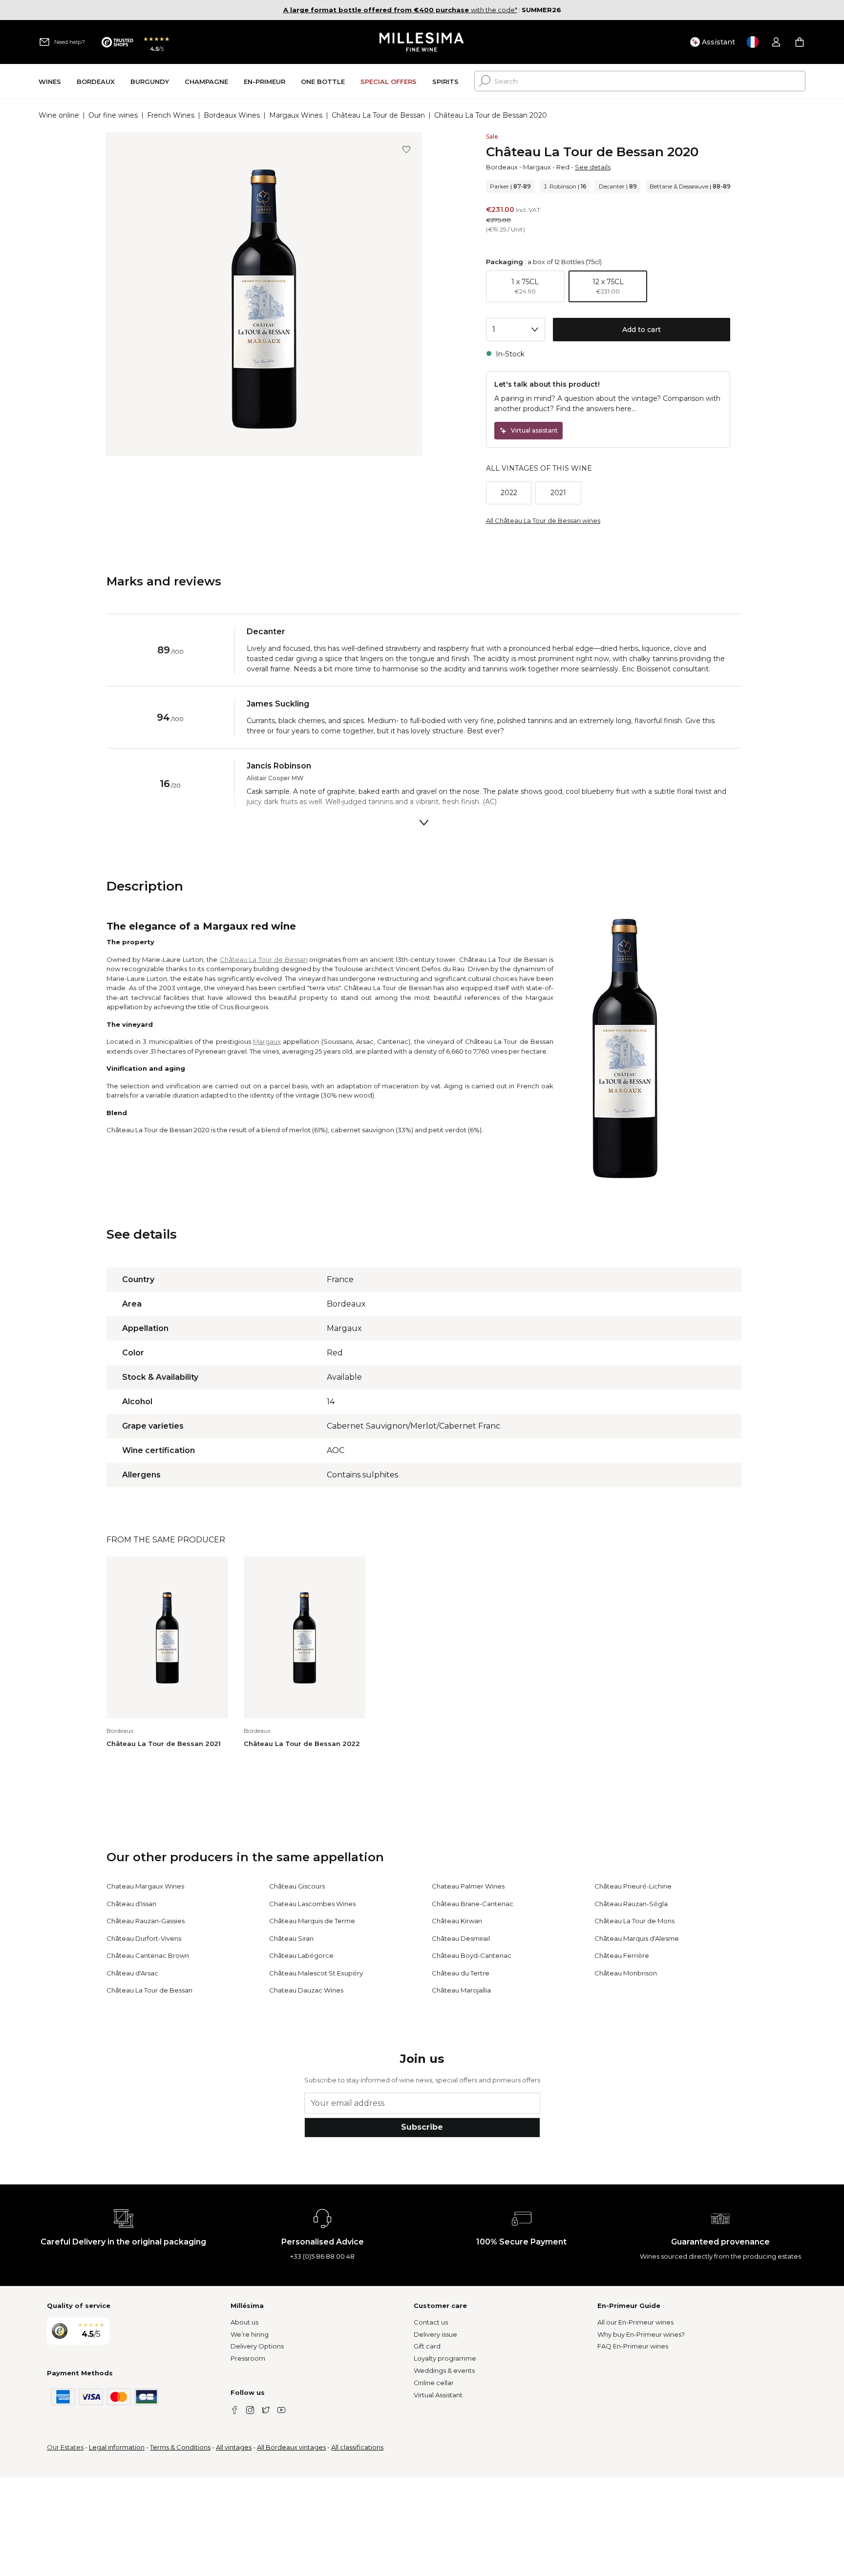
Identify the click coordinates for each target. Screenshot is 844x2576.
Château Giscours (297, 1886)
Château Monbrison (626, 1973)
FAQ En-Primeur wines (633, 2346)
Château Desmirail (461, 1938)
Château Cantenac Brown (148, 1955)
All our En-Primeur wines (635, 2322)
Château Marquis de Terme (312, 1921)
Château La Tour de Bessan (378, 115)
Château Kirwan (457, 1921)
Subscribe (422, 2127)
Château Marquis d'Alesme (637, 1938)
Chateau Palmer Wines (468, 1886)
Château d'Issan (131, 1904)
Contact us (431, 2322)
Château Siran (291, 1938)
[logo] (422, 42)
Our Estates (65, 2447)
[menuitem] (50, 81)
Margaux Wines (296, 115)
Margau (265, 1041)
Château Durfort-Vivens (144, 1938)
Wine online (59, 115)
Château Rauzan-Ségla (631, 1904)
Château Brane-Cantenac (473, 1904)
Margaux (537, 167)
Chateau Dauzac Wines (306, 1990)
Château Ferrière (622, 1955)
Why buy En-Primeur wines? (641, 2334)
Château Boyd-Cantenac (472, 1955)
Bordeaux (502, 167)
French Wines (171, 115)
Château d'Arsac (132, 1973)
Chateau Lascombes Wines (312, 1904)
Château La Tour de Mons (634, 1921)
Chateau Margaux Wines (145, 1886)
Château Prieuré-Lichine (633, 1886)
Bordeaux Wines (232, 115)
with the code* (400, 10)
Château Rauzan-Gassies (146, 1921)
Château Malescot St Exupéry (316, 1973)
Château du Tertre (461, 1973)
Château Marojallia (461, 1990)
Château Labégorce (301, 1955)
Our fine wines (113, 115)
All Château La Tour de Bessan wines (543, 520)
